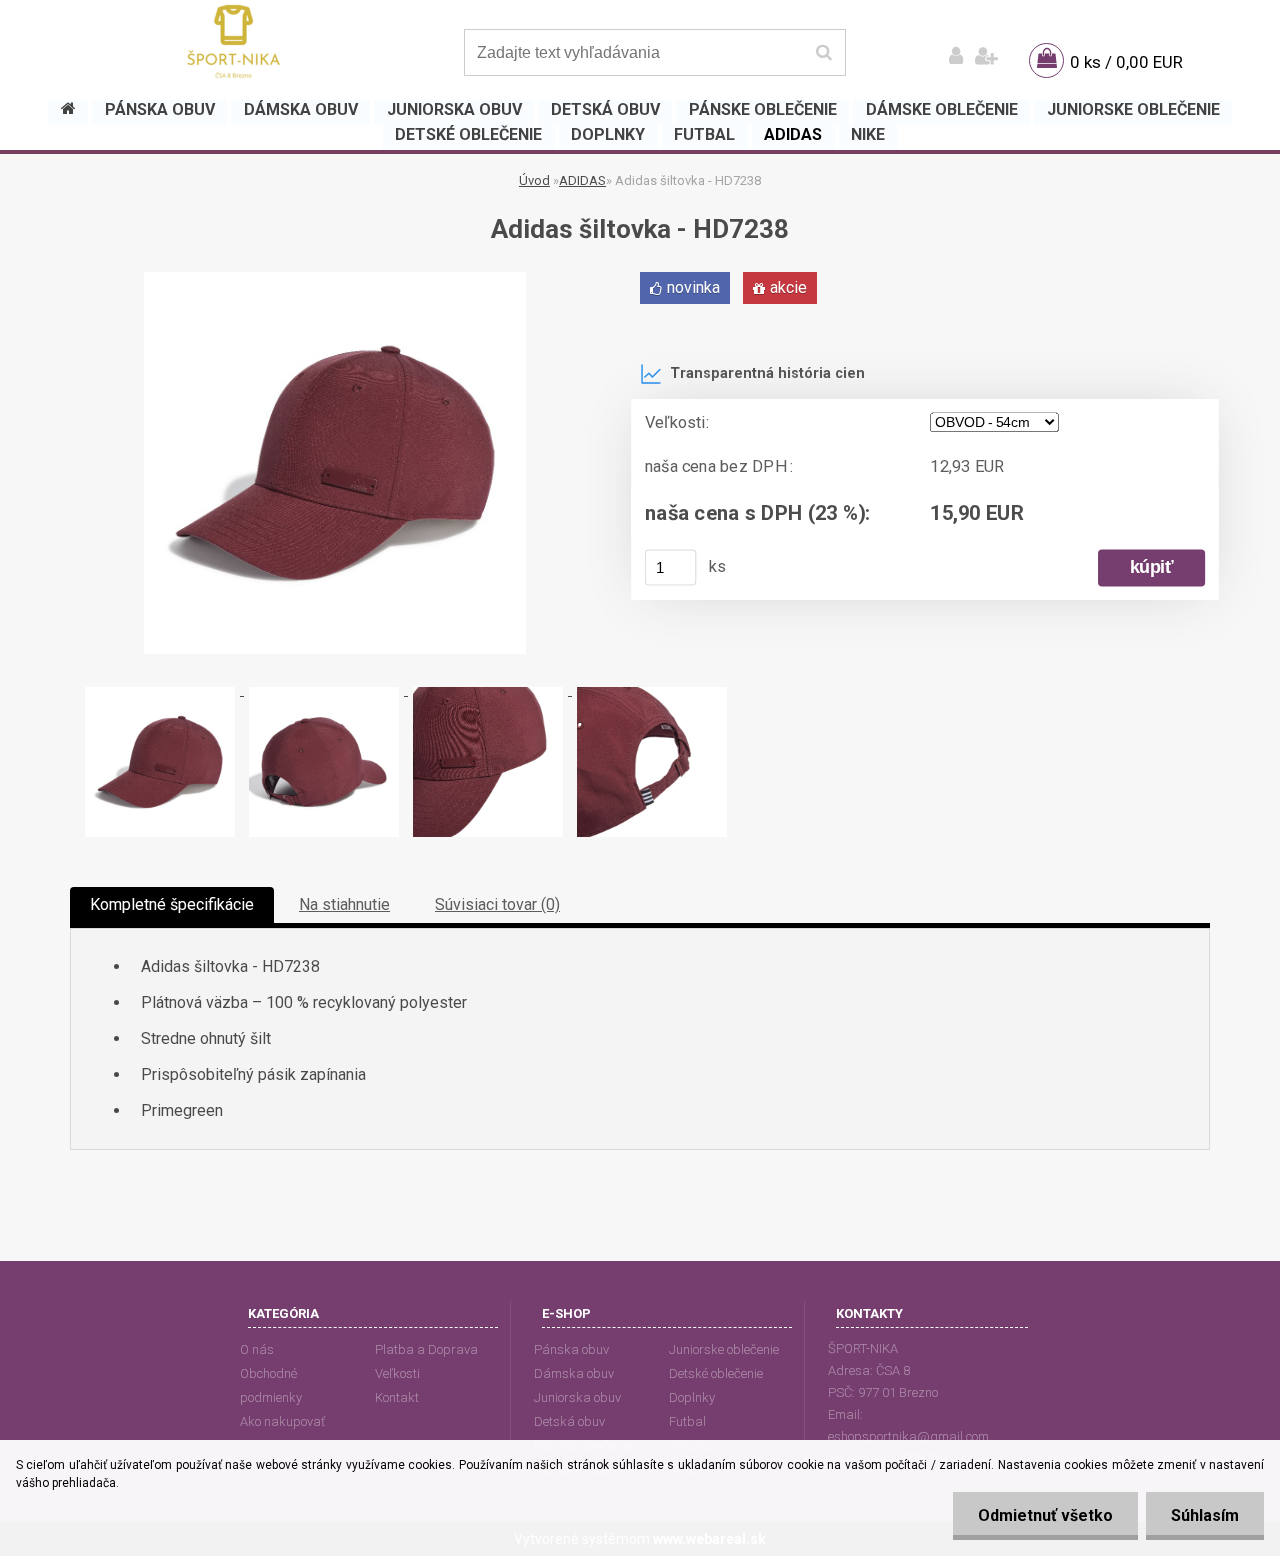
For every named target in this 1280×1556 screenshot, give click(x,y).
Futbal (687, 1421)
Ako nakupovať (282, 1421)
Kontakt (397, 1397)
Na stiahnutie (344, 904)
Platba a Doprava (426, 1349)
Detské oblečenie (716, 1373)
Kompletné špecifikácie (172, 904)
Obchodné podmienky (271, 1385)
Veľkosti (397, 1373)
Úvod (534, 180)
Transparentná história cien (767, 373)
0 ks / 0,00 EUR (1126, 62)
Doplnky (692, 1397)
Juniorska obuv (577, 1397)
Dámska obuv (574, 1373)
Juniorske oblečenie (724, 1349)
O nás (257, 1349)
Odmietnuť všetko (1045, 1515)
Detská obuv (569, 1421)
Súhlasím (1205, 1515)
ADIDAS (582, 180)
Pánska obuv (571, 1349)
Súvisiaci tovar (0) (497, 904)
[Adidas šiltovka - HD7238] (335, 279)
